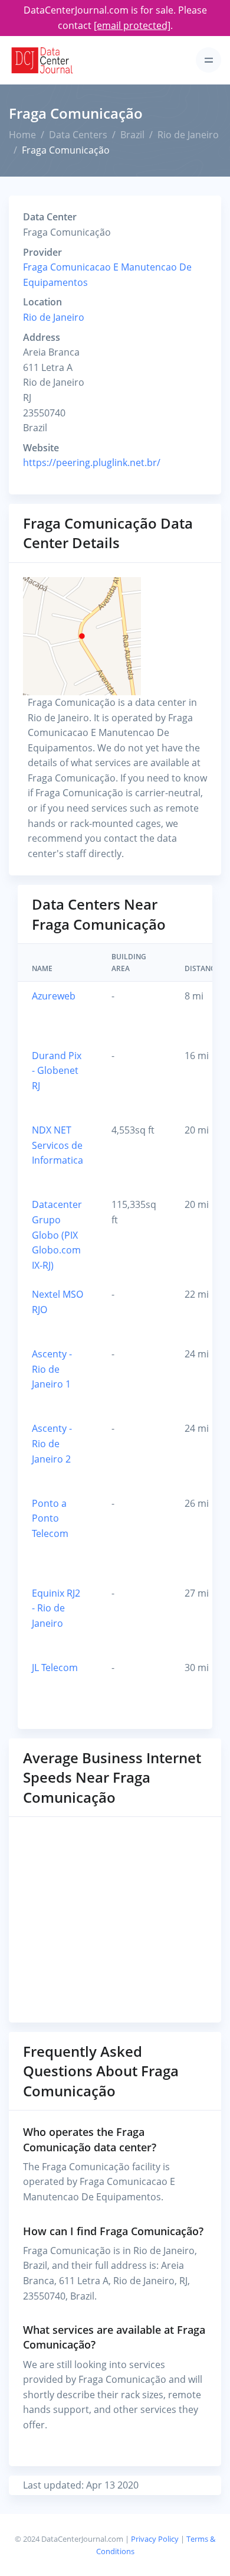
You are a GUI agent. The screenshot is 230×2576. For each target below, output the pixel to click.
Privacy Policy (155, 2539)
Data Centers (78, 135)
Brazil (132, 135)
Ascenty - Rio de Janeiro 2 (52, 1443)
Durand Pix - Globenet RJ (57, 1071)
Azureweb (54, 996)
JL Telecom (55, 1668)
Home (22, 135)
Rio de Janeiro (188, 135)
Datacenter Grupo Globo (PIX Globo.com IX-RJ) (57, 1235)
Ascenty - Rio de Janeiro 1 (52, 1369)
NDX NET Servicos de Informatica (57, 1145)
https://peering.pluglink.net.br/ (92, 463)
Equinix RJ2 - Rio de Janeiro (56, 1608)
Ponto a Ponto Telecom (50, 1518)
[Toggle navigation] (208, 60)
